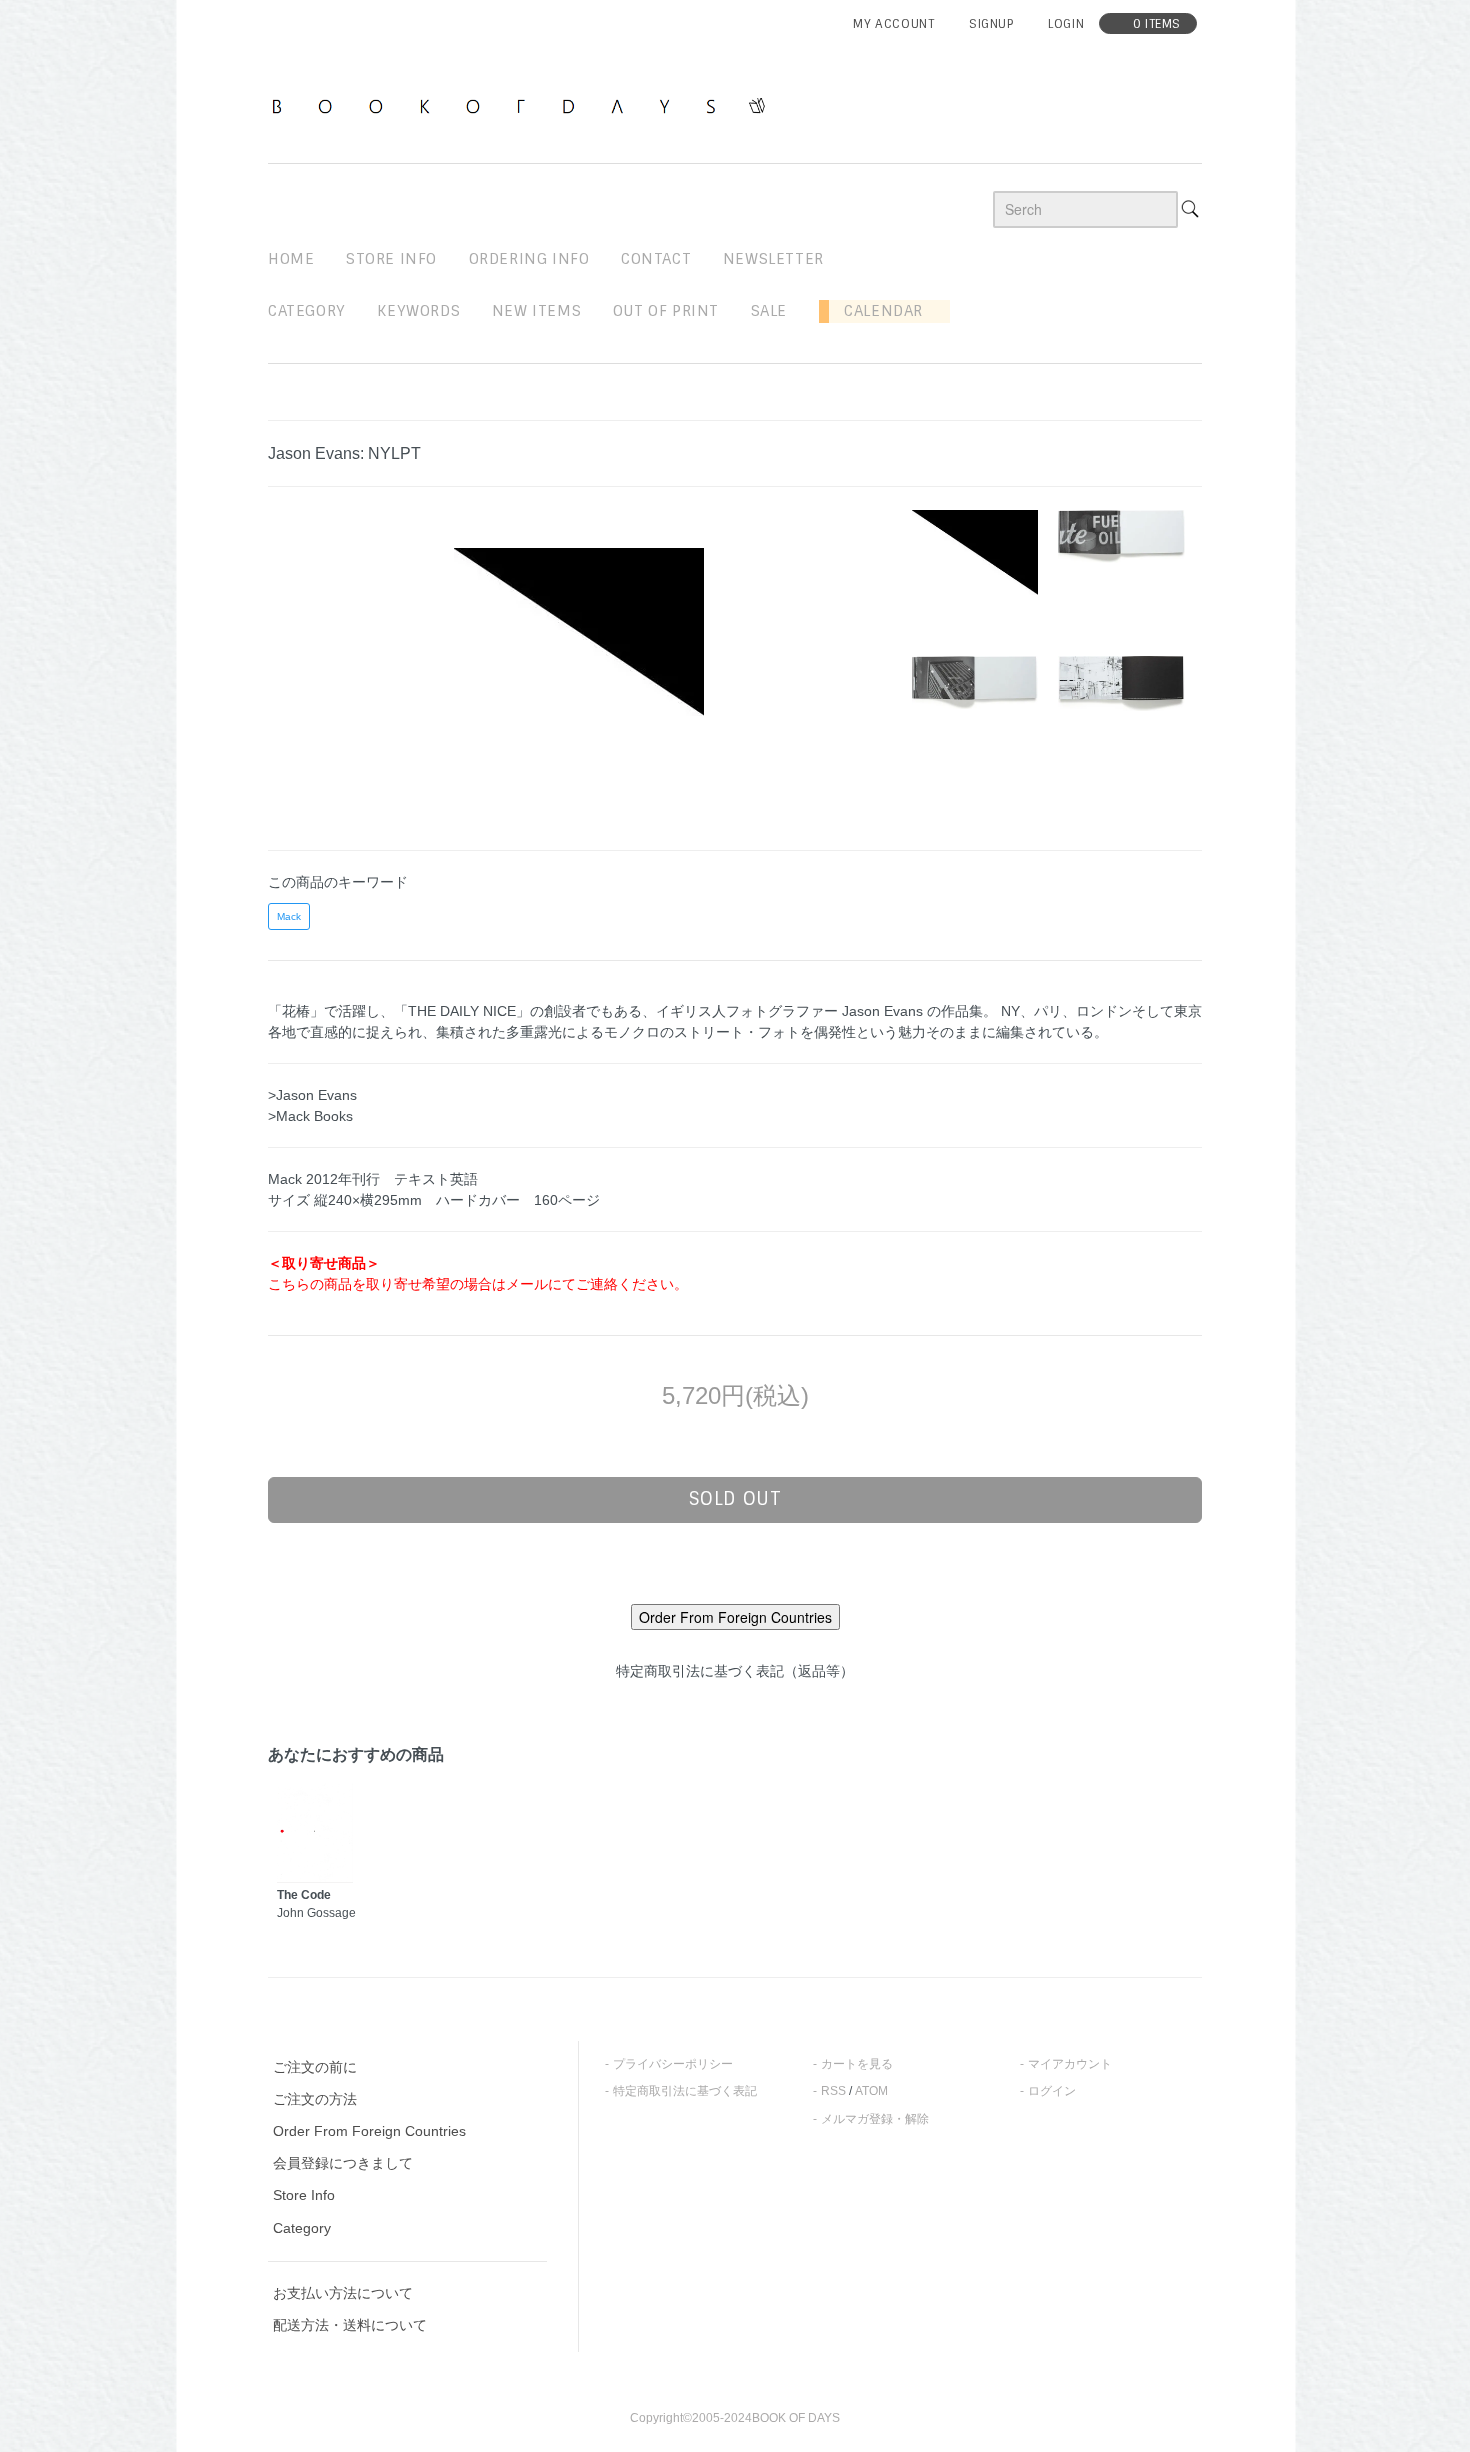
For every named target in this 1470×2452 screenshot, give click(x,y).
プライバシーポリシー (673, 2064)
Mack (289, 916)
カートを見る (857, 2064)
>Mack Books (310, 1116)
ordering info (529, 259)
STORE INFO (391, 259)
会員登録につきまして (343, 2163)
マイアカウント (1070, 2064)
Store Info (304, 2195)
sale (769, 311)
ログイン (1052, 2091)
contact (656, 259)
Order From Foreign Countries (369, 2131)
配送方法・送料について (350, 2325)
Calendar (876, 311)
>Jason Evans (312, 1095)
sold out (735, 1499)
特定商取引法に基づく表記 (685, 2091)
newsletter (773, 259)
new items (536, 311)
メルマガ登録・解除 (875, 2119)
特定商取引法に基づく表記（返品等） (735, 1671)
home (291, 259)
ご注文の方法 (315, 2099)
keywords (418, 311)
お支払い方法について (343, 2293)
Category (307, 311)
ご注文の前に (315, 2067)
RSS (833, 2091)
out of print (666, 311)
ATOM (871, 2091)
